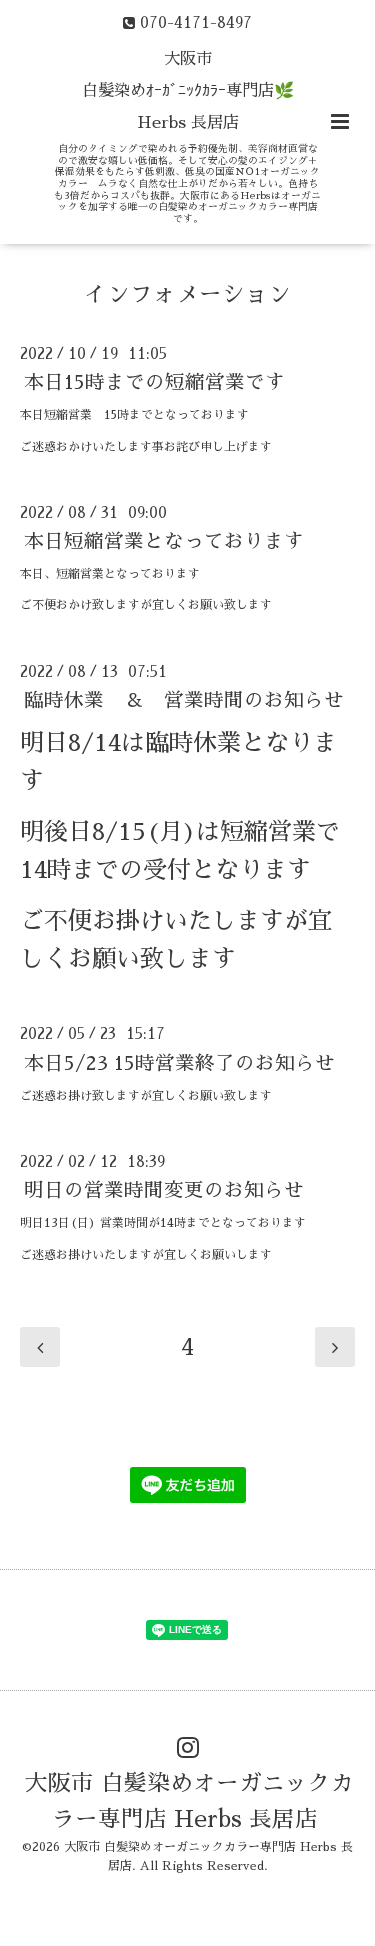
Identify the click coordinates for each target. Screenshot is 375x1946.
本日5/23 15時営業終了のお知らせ (179, 1062)
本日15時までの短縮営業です (154, 382)
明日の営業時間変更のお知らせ (164, 1190)
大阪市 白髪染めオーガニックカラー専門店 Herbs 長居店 (189, 1801)
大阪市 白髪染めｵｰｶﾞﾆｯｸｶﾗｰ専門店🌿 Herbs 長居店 (188, 91)
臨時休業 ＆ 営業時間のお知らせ (184, 700)
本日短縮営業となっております (164, 541)
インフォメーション (187, 294)
